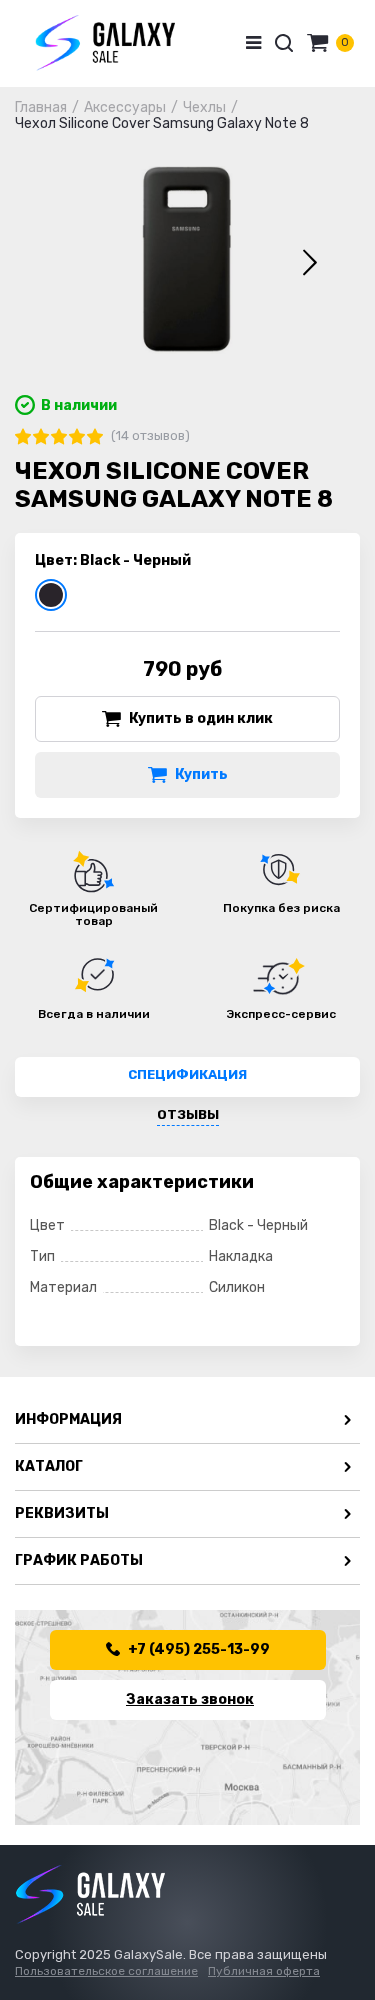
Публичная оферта (264, 1971)
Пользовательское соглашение (106, 1971)
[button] (310, 263)
